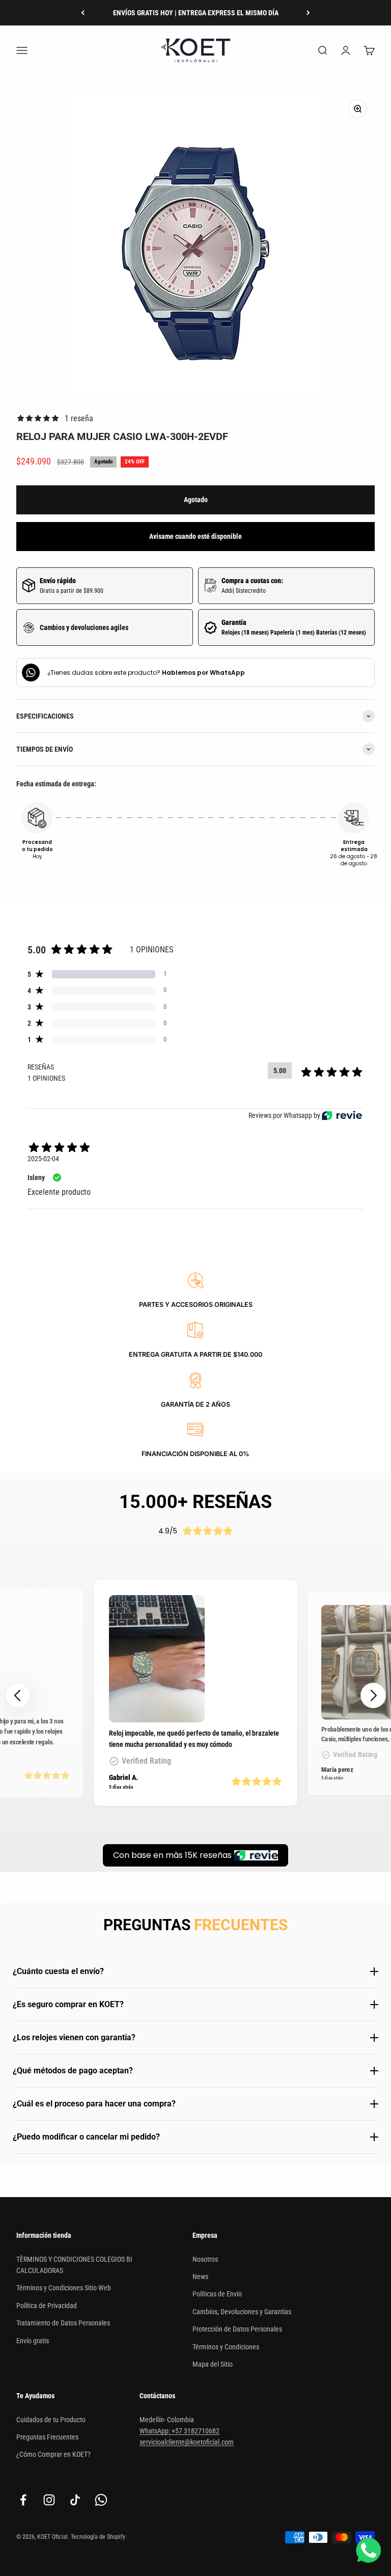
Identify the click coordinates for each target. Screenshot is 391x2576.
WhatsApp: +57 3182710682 (179, 2431)
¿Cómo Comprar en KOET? (53, 2454)
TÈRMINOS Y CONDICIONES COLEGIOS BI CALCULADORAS (74, 2265)
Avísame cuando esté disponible (195, 536)
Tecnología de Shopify (98, 2537)
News (200, 2277)
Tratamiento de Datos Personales (63, 2323)
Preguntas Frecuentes (47, 2437)
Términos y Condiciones (226, 2347)
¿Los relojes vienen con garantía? (74, 2037)
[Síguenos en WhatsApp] (101, 2500)
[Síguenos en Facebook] (23, 2500)
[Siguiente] (308, 13)
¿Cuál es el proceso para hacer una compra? (94, 2104)
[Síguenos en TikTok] (75, 2500)
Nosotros (205, 2259)
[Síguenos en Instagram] (49, 2500)
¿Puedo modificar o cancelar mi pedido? (86, 2137)
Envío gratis (33, 2341)
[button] (373, 1695)
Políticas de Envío (217, 2294)
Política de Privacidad (47, 2306)
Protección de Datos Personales (237, 2329)
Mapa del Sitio (213, 2364)
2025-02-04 (43, 1159)
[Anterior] (83, 13)
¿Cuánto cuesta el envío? (58, 1971)
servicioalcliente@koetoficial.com (187, 2442)
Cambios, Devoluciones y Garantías (242, 2312)
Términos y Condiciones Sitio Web (64, 2288)
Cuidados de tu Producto (51, 2420)
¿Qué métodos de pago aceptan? (73, 2071)
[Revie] (342, 1116)
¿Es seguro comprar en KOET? (68, 2004)
